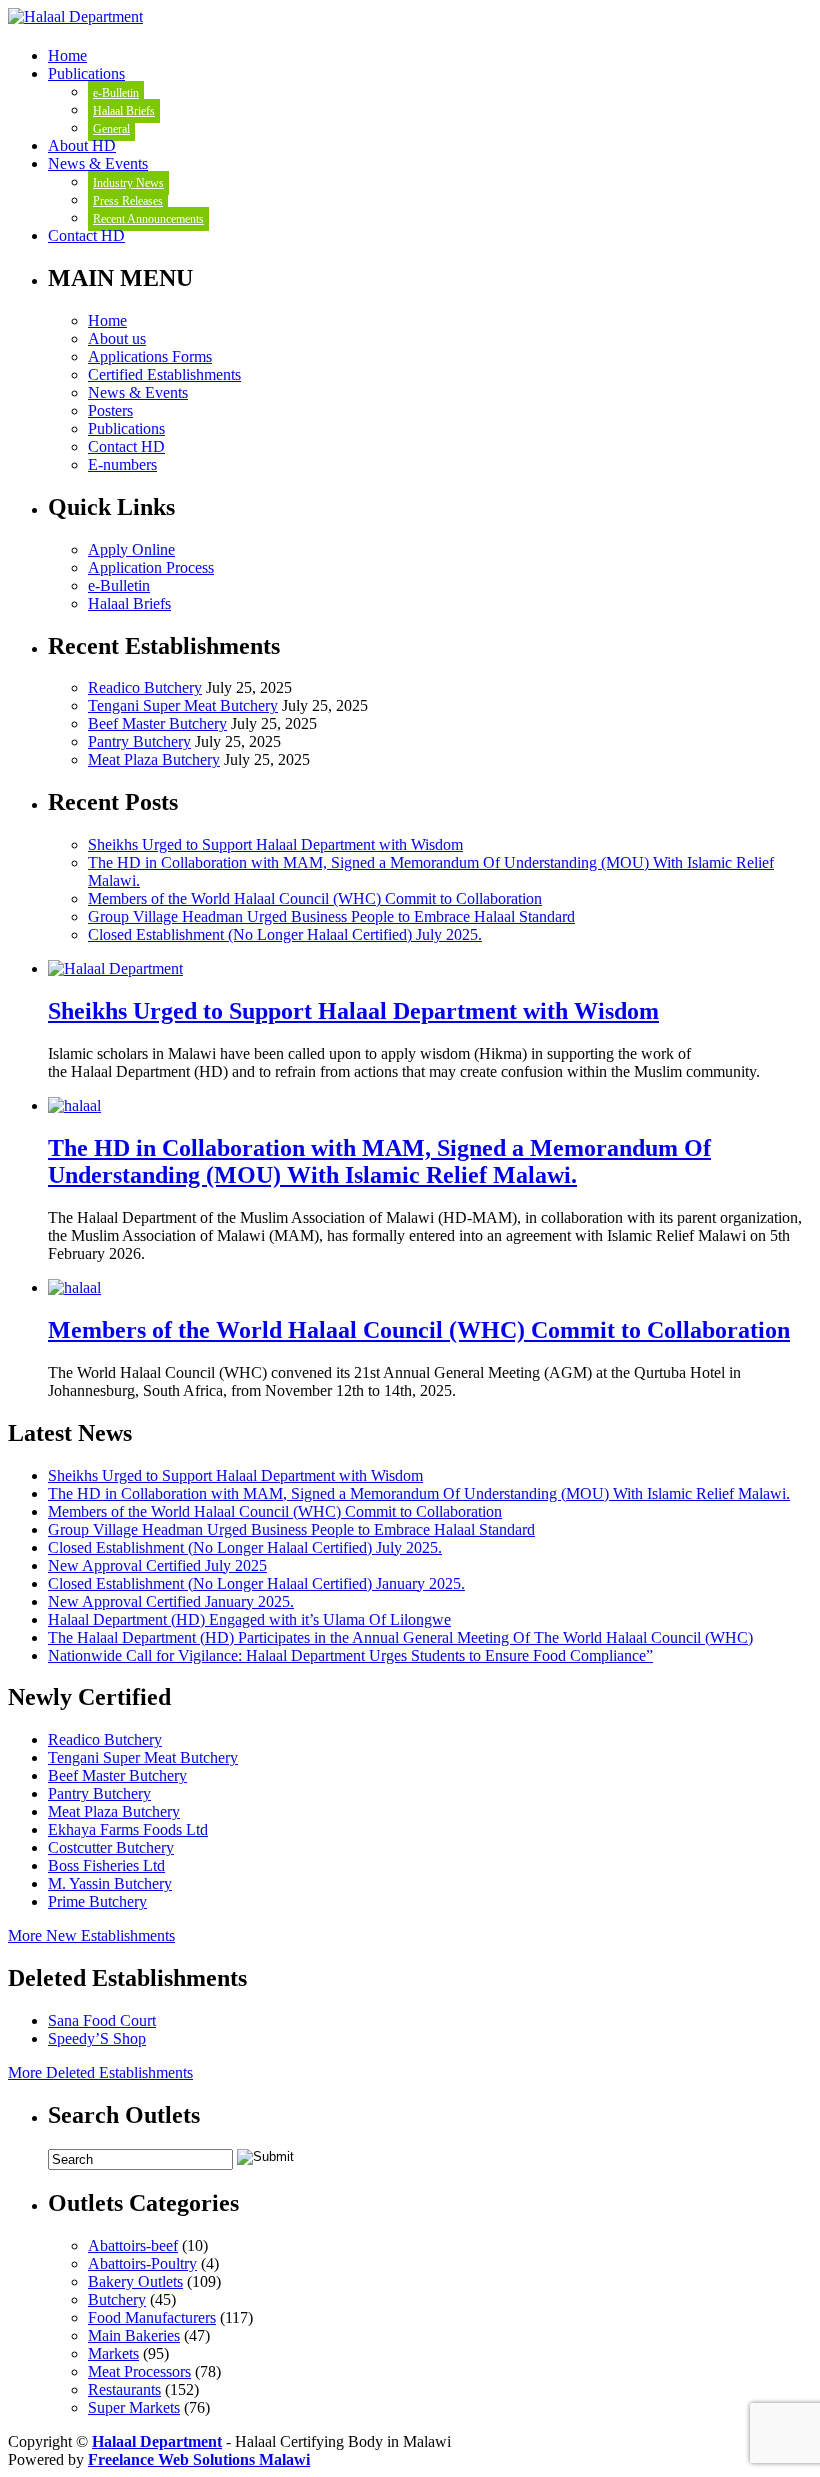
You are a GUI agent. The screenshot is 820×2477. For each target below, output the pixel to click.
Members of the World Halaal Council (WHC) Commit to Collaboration (315, 898)
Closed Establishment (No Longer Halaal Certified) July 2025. (285, 934)
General (111, 129)
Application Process (151, 567)
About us (117, 338)
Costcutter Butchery (111, 1847)
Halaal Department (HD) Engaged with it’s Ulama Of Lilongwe (249, 1619)
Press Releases (128, 201)
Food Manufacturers (152, 2317)
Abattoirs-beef (133, 2245)
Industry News (128, 183)
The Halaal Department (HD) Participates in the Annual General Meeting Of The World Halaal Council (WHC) (400, 1637)
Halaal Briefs (124, 111)
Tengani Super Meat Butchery (183, 705)
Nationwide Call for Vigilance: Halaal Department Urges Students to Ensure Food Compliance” (350, 1655)
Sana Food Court (102, 2020)
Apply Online (131, 549)
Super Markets (134, 2407)
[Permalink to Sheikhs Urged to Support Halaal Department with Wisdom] (115, 968)
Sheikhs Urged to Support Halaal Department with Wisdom (275, 844)
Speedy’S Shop (97, 2038)
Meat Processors (139, 2371)
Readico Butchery (145, 687)
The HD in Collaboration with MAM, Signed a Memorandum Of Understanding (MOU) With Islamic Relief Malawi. (379, 1161)
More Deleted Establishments (100, 2072)
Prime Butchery (97, 1901)
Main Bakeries (134, 2335)
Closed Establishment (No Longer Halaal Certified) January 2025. (256, 1583)
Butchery (117, 2299)
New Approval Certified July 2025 (157, 1565)
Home (67, 55)
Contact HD (86, 235)
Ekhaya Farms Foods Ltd (128, 1829)
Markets (113, 2353)
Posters (110, 410)
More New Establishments (91, 1935)
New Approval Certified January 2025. (171, 1601)
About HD (82, 145)
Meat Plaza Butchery (154, 759)
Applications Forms (150, 356)
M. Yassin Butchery (110, 1883)
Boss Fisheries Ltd (106, 1865)
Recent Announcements (148, 219)
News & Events (98, 163)
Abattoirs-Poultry (142, 2263)
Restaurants (124, 2389)
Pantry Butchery (139, 741)
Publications (86, 73)
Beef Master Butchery (157, 723)
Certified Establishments (164, 374)
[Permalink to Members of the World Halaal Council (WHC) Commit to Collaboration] (74, 1287)
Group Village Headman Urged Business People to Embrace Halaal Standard (331, 916)
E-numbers (122, 464)
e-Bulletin (116, 93)
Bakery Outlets (135, 2281)
